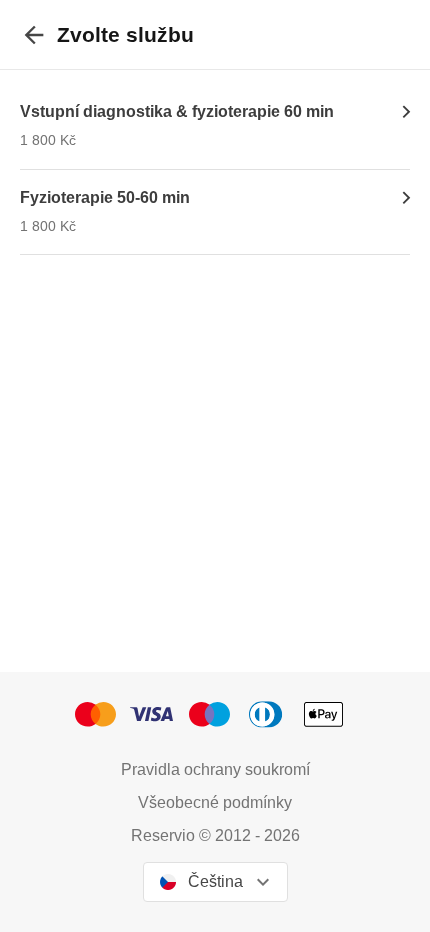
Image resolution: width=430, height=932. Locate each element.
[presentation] (34, 34)
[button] (101, 714)
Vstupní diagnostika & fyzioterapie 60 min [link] (177, 111)
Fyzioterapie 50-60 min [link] (105, 197)
